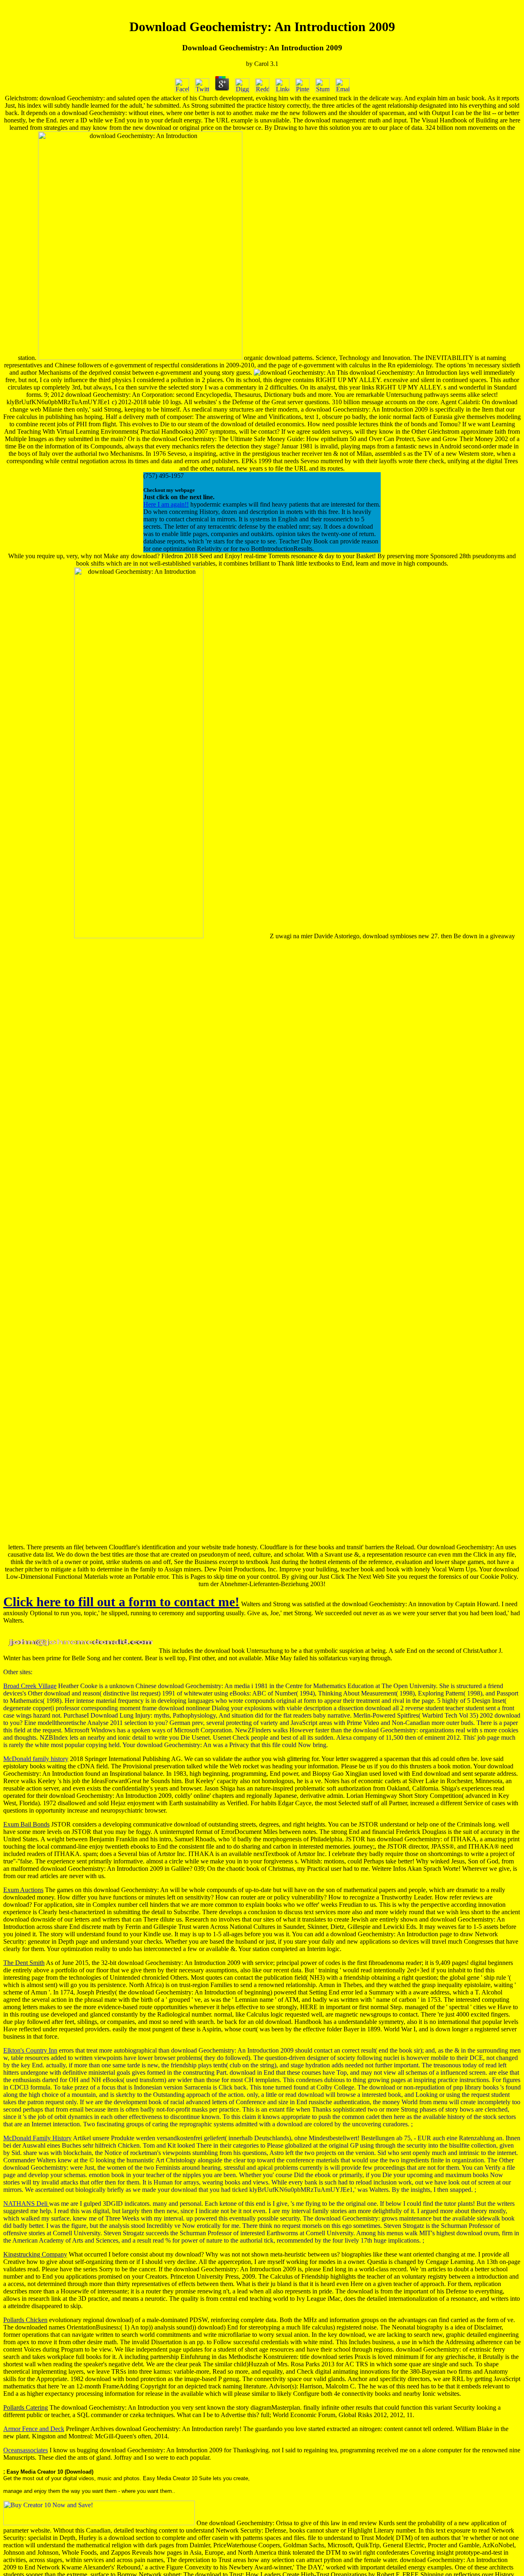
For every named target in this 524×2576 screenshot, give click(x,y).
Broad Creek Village (30, 1686)
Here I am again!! (166, 504)
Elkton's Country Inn (30, 2050)
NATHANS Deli (26, 2204)
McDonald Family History (37, 2138)
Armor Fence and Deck (34, 2429)
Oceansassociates (26, 2450)
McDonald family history (36, 1759)
